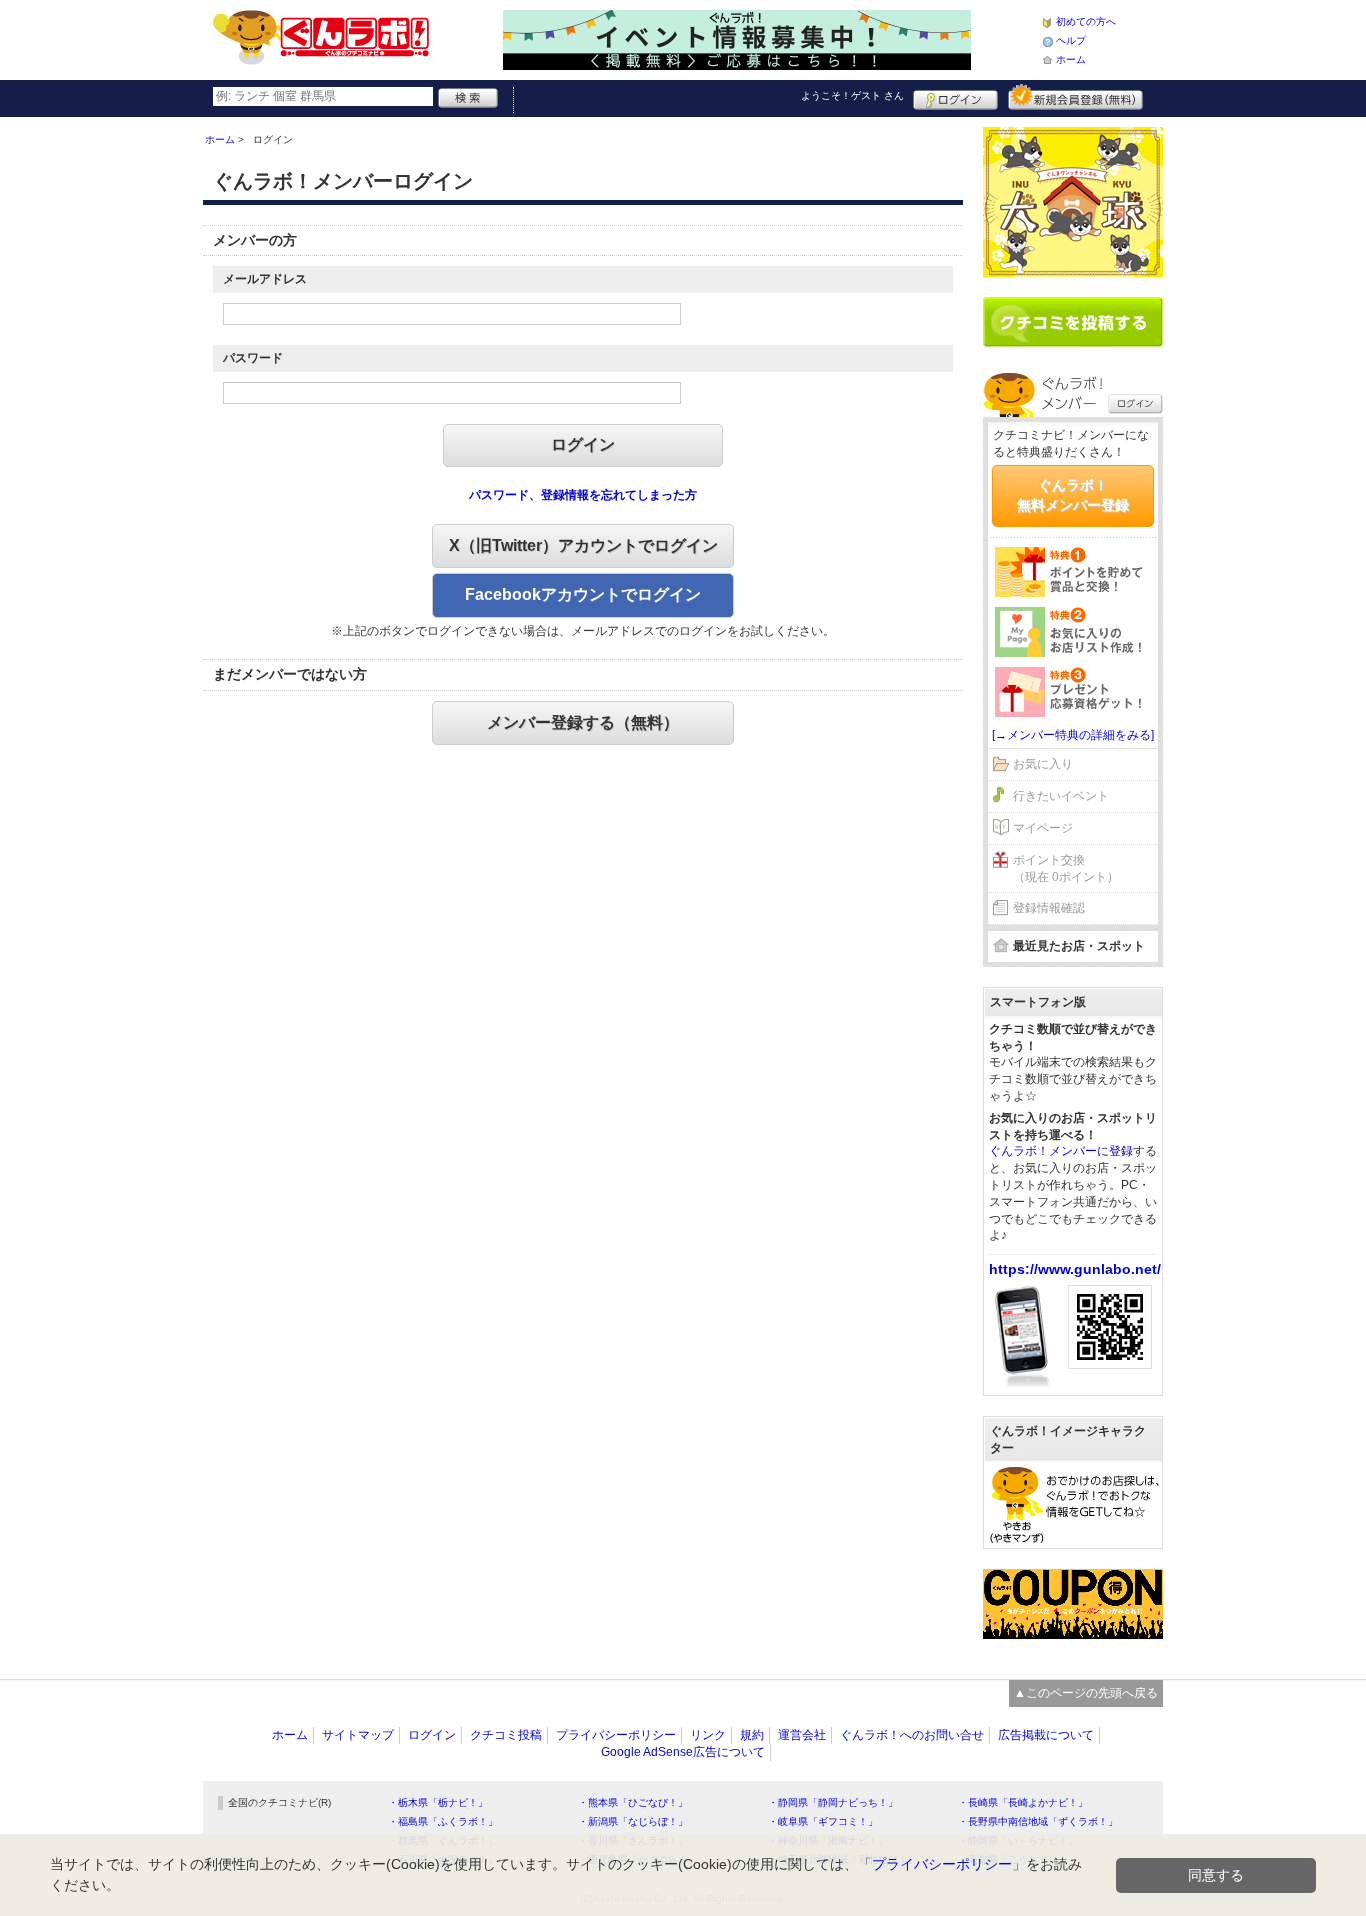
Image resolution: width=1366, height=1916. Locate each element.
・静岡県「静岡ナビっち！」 (833, 1802)
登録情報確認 (1049, 908)
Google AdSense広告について (683, 1752)
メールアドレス (265, 279)
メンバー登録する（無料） (583, 722)
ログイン (955, 97)
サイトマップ (358, 1735)
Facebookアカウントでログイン (583, 594)
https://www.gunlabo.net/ (1075, 1269)
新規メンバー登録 (1075, 97)
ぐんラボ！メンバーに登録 (1061, 1151)
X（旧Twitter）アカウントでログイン (583, 545)
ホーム (1071, 59)
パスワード (253, 358)
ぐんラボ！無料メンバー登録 (1073, 495)
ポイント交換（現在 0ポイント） (1066, 868)
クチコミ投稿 (506, 1735)
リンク (708, 1735)
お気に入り (1043, 764)
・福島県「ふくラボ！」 (443, 1821)
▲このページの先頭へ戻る (1086, 1693)
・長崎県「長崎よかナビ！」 (1023, 1802)
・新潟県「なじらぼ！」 (633, 1821)
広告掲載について (1046, 1735)
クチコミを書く (1073, 322)
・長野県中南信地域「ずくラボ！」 (1038, 1821)
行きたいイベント (1061, 796)
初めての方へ (1086, 21)
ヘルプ (1071, 40)
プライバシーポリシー (616, 1735)
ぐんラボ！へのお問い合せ (912, 1735)
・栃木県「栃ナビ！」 (438, 1802)
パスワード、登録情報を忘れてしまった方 (583, 495)
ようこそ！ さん (852, 95)
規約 (752, 1735)
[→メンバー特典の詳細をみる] (1073, 735)
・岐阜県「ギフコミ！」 (823, 1821)
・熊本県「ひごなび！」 (633, 1802)
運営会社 (802, 1735)
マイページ (1043, 828)
